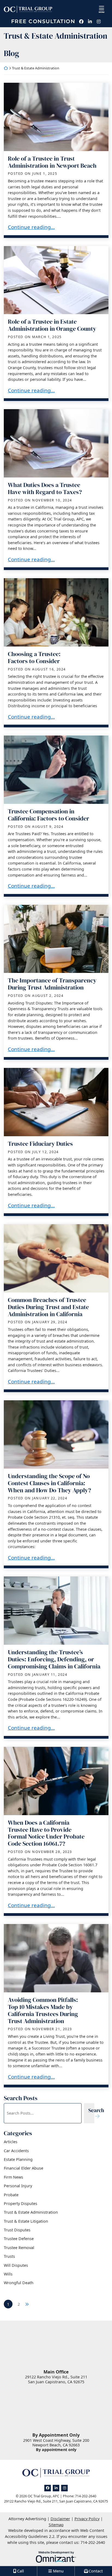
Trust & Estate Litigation (26, 2221)
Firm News (13, 2177)
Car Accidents (16, 2151)
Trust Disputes (17, 2230)
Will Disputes (16, 2265)
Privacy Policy (87, 2519)
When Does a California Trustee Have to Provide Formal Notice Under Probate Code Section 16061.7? (46, 1833)
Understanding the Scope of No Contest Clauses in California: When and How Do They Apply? (49, 1483)
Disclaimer (60, 2519)
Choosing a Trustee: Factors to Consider (34, 658)
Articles (11, 2142)
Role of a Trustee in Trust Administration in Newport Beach (52, 162)
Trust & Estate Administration (31, 2212)
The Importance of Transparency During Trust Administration (52, 984)
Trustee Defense (19, 2239)
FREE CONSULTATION (43, 22)
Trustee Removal (19, 2248)
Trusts (9, 2256)
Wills (8, 2274)
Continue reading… (31, 227)
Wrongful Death (19, 2283)
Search (96, 2110)
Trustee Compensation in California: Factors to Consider (49, 815)
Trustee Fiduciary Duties (40, 1144)
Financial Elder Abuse (24, 2168)
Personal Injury (18, 2186)
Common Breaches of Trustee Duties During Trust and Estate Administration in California (48, 1307)
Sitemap (56, 2525)
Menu (102, 12)
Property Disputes (21, 2203)
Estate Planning (18, 2159)
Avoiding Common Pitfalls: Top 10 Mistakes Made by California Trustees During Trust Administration (43, 2010)
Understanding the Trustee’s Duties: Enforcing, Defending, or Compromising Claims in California (54, 1659)
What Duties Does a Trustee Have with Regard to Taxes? (45, 488)
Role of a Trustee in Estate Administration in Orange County (52, 325)
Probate (11, 2195)
